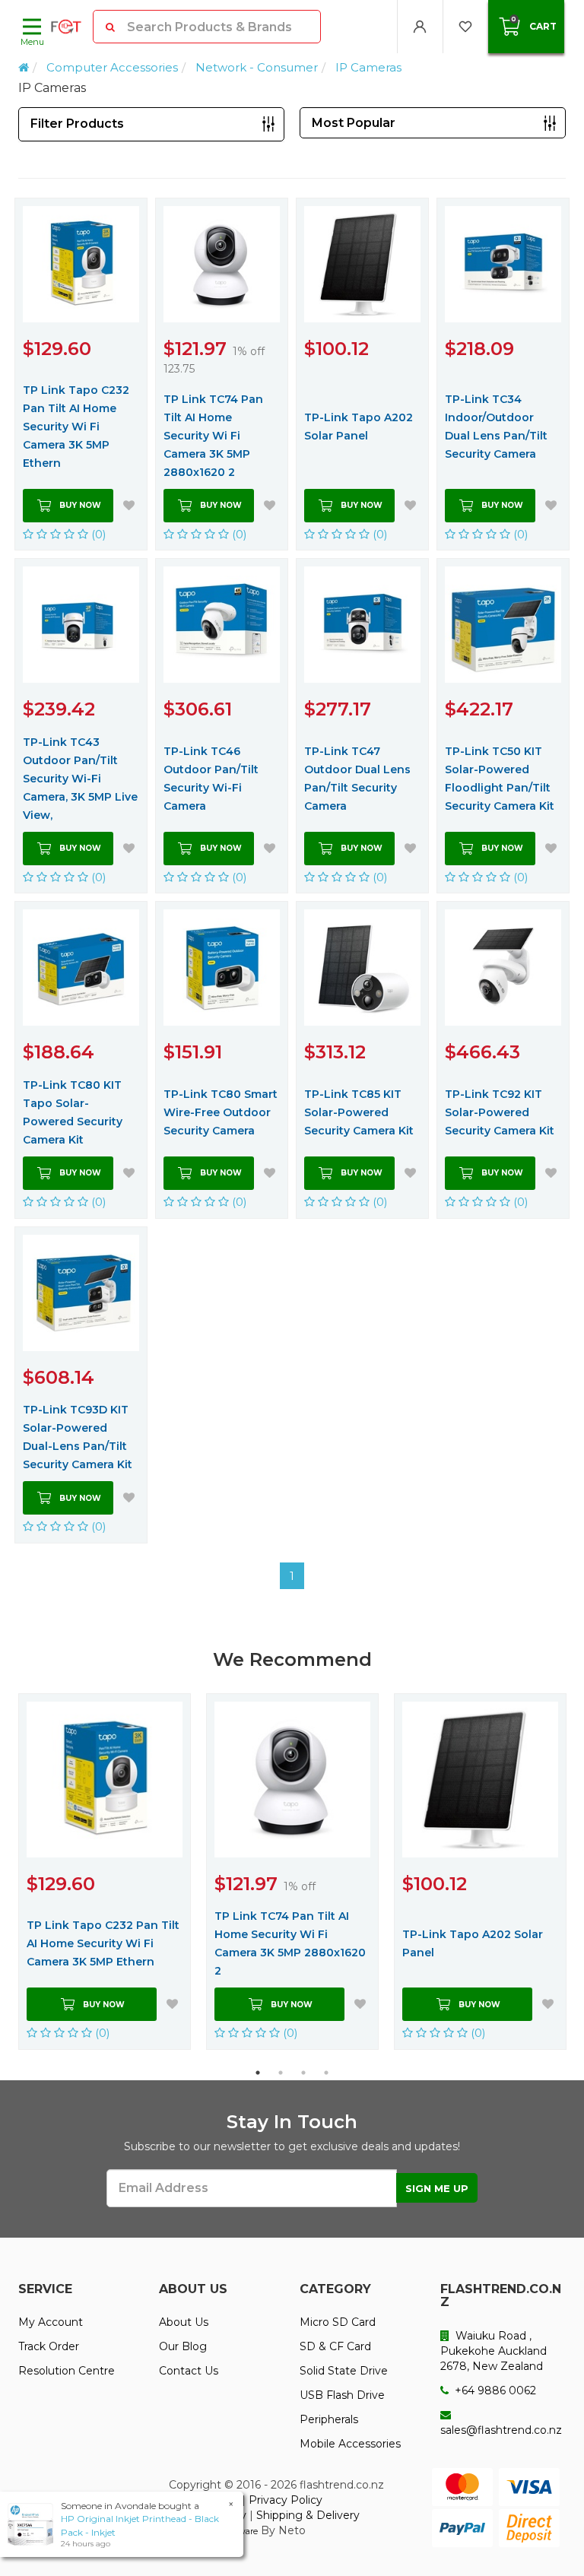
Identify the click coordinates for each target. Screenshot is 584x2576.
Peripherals (329, 2419)
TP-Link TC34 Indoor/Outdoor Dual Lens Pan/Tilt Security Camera (496, 427)
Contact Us (189, 2371)
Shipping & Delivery (308, 2515)
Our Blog (183, 2346)
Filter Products (77, 124)
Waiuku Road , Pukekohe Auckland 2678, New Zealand (494, 2351)
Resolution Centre (67, 2371)
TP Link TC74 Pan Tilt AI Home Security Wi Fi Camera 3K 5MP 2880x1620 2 (213, 436)
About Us (184, 2322)
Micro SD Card (338, 2322)
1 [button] (258, 2073)
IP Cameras (368, 67)
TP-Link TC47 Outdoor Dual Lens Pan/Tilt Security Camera (357, 779)
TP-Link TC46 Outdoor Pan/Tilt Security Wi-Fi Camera (211, 779)
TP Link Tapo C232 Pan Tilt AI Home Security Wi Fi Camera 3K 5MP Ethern (76, 427)
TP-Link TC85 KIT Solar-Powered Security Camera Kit (359, 1112)
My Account (51, 2322)
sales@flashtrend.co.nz (501, 2430)
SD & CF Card (335, 2346)
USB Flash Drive (342, 2395)
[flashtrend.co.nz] (66, 27)
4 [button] (326, 2073)
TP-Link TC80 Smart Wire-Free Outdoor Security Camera (221, 1112)
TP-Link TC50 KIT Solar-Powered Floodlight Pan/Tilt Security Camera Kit (500, 779)
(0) (97, 534)
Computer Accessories (112, 67)
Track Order (49, 2346)
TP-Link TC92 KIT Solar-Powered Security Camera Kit (500, 1112)
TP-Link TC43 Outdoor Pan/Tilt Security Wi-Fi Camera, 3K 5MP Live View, (80, 779)
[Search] (111, 27)
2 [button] (281, 2073)
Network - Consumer (257, 67)
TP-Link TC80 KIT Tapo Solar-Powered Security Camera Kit (73, 1112)
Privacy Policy (286, 2500)
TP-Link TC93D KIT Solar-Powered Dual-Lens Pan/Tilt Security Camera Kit (78, 1437)
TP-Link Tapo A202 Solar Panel (359, 427)
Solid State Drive (344, 2371)
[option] (105, 1872)
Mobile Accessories (350, 2444)
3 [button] (303, 2073)
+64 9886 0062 (494, 2390)
